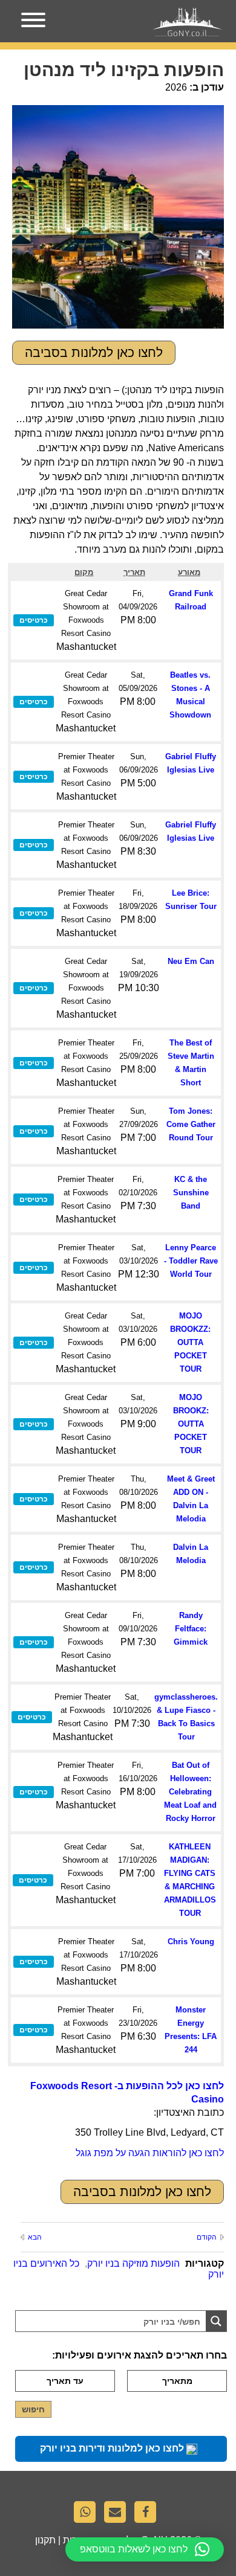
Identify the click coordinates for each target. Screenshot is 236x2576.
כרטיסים (34, 620)
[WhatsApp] (88, 2515)
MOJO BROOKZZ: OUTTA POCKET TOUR (190, 1342)
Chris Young (191, 1942)
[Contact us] (118, 2515)
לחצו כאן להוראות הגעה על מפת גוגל (150, 2153)
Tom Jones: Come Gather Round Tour (191, 1124)
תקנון (45, 2540)
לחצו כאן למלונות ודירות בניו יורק (113, 2448)
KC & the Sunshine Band (191, 1193)
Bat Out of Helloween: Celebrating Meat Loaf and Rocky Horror (190, 1792)
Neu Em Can (191, 961)
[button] (145, 2549)
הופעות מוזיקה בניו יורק (133, 2263)
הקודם (207, 2237)
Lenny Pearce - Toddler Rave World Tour (191, 1261)
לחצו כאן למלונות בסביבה (94, 352)
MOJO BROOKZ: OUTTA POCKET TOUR (191, 1424)
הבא (35, 2237)
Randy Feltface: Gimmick (191, 1629)
